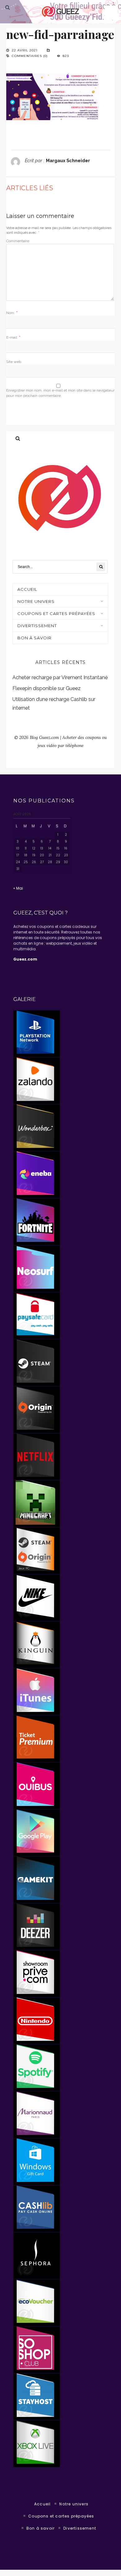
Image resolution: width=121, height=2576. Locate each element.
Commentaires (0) (30, 56)
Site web (14, 362)
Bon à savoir (34, 638)
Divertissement (37, 626)
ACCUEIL (27, 589)
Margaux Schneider (68, 160)
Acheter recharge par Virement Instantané (60, 677)
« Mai (18, 888)
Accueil (42, 2504)
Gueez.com (25, 959)
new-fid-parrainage (60, 34)
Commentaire (18, 241)
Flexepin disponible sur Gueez (47, 688)
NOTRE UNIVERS (36, 601)
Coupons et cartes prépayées (56, 613)
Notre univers (74, 2504)
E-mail (13, 337)
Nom (12, 313)
